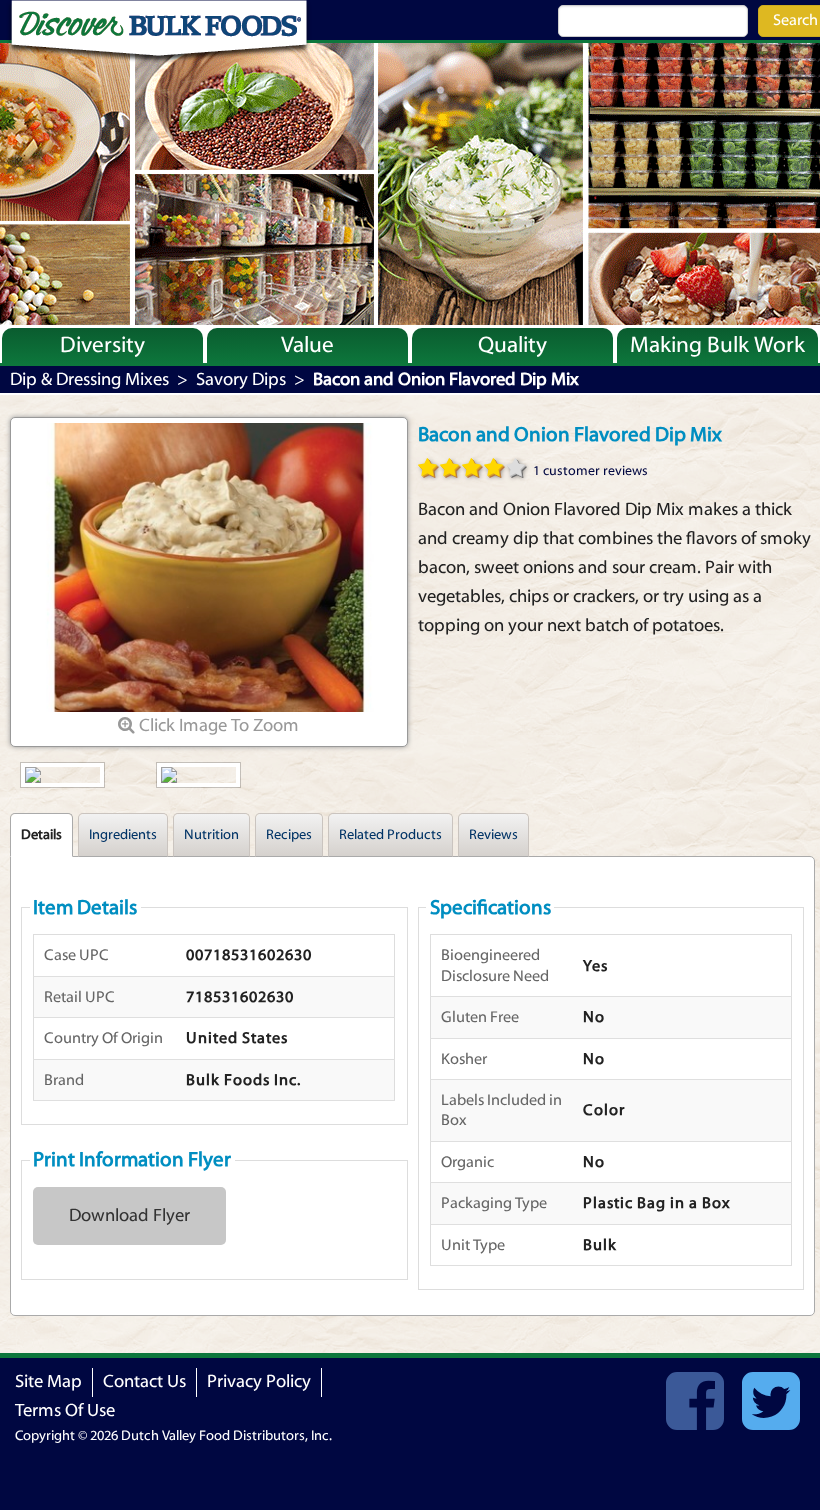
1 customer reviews (590, 470)
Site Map (48, 1381)
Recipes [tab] (289, 835)
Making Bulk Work (717, 345)
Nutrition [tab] (211, 835)
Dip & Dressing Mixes (89, 379)
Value (307, 345)
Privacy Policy (259, 1381)
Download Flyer (129, 1215)
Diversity (102, 345)
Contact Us (144, 1381)
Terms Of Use (65, 1410)
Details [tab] (41, 835)
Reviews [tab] (493, 835)
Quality (512, 345)
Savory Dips (241, 379)
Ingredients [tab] (123, 835)
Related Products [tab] (390, 835)
